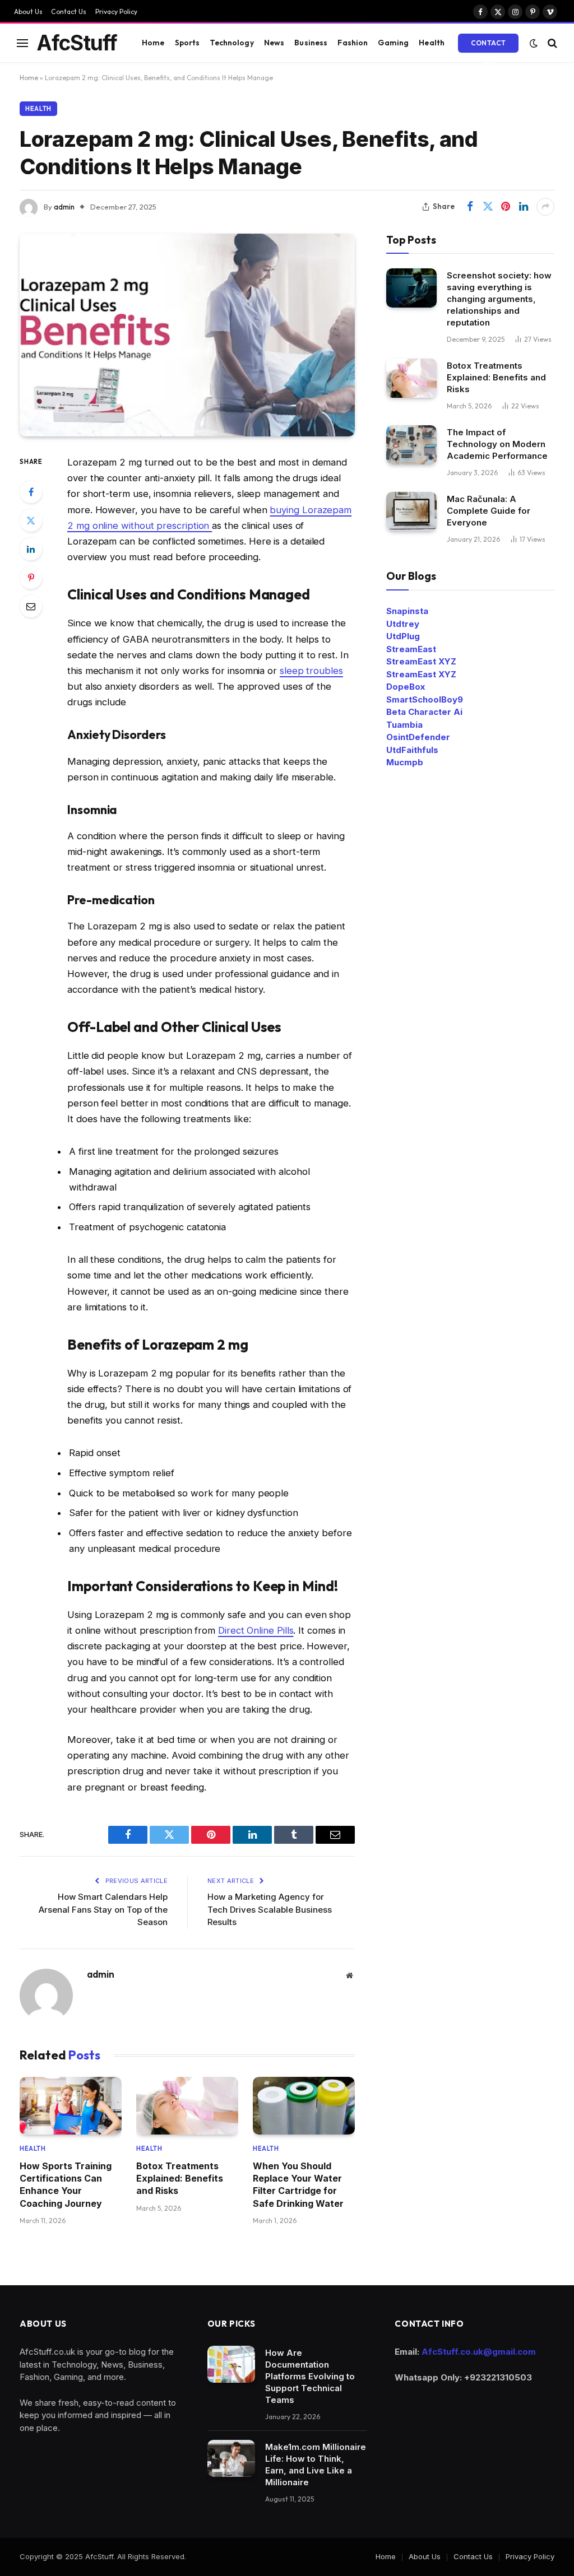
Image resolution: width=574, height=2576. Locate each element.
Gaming (393, 43)
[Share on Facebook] (470, 207)
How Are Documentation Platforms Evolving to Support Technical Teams (310, 2376)
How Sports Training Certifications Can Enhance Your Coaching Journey (66, 2185)
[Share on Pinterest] (506, 207)
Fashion (353, 43)
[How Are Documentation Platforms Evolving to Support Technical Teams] (231, 2364)
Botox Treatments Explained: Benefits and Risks (180, 2179)
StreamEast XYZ (421, 661)
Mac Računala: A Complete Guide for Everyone (489, 511)
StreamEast (411, 649)
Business (311, 43)
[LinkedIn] (31, 549)
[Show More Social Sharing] (545, 207)
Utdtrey (403, 624)
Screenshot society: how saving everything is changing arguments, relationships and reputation (499, 299)
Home (153, 43)
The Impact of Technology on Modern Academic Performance (497, 444)
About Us (28, 11)
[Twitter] (31, 520)
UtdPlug (403, 636)
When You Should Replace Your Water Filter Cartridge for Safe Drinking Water (298, 2185)
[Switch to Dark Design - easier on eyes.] (534, 43)
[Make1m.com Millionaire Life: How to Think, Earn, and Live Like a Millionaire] (231, 2458)
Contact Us (69, 11)
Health (432, 43)
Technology (232, 43)
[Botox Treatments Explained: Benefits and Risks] (187, 2105)
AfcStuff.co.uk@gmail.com (479, 2352)
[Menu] (22, 43)
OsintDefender (418, 737)
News (274, 43)
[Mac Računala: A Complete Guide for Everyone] (411, 511)
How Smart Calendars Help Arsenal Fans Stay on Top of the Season (103, 1909)
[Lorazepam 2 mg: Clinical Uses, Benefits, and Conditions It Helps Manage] (187, 335)
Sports (188, 43)
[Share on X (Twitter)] (488, 207)
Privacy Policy (116, 11)
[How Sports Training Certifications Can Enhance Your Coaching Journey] (71, 2105)
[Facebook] (31, 492)
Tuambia (404, 725)
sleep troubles (311, 671)
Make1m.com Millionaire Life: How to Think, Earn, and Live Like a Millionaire (316, 2465)
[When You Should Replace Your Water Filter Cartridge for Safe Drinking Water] (304, 2105)
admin (64, 207)
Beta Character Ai (424, 712)
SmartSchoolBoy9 (425, 699)
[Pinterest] (31, 578)
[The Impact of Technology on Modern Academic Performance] (411, 445)
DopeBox (406, 687)
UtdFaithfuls (412, 750)
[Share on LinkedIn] (524, 207)
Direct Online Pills (256, 1630)
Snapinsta (407, 611)
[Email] (31, 606)
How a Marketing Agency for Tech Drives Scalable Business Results (270, 1909)
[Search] (551, 43)
